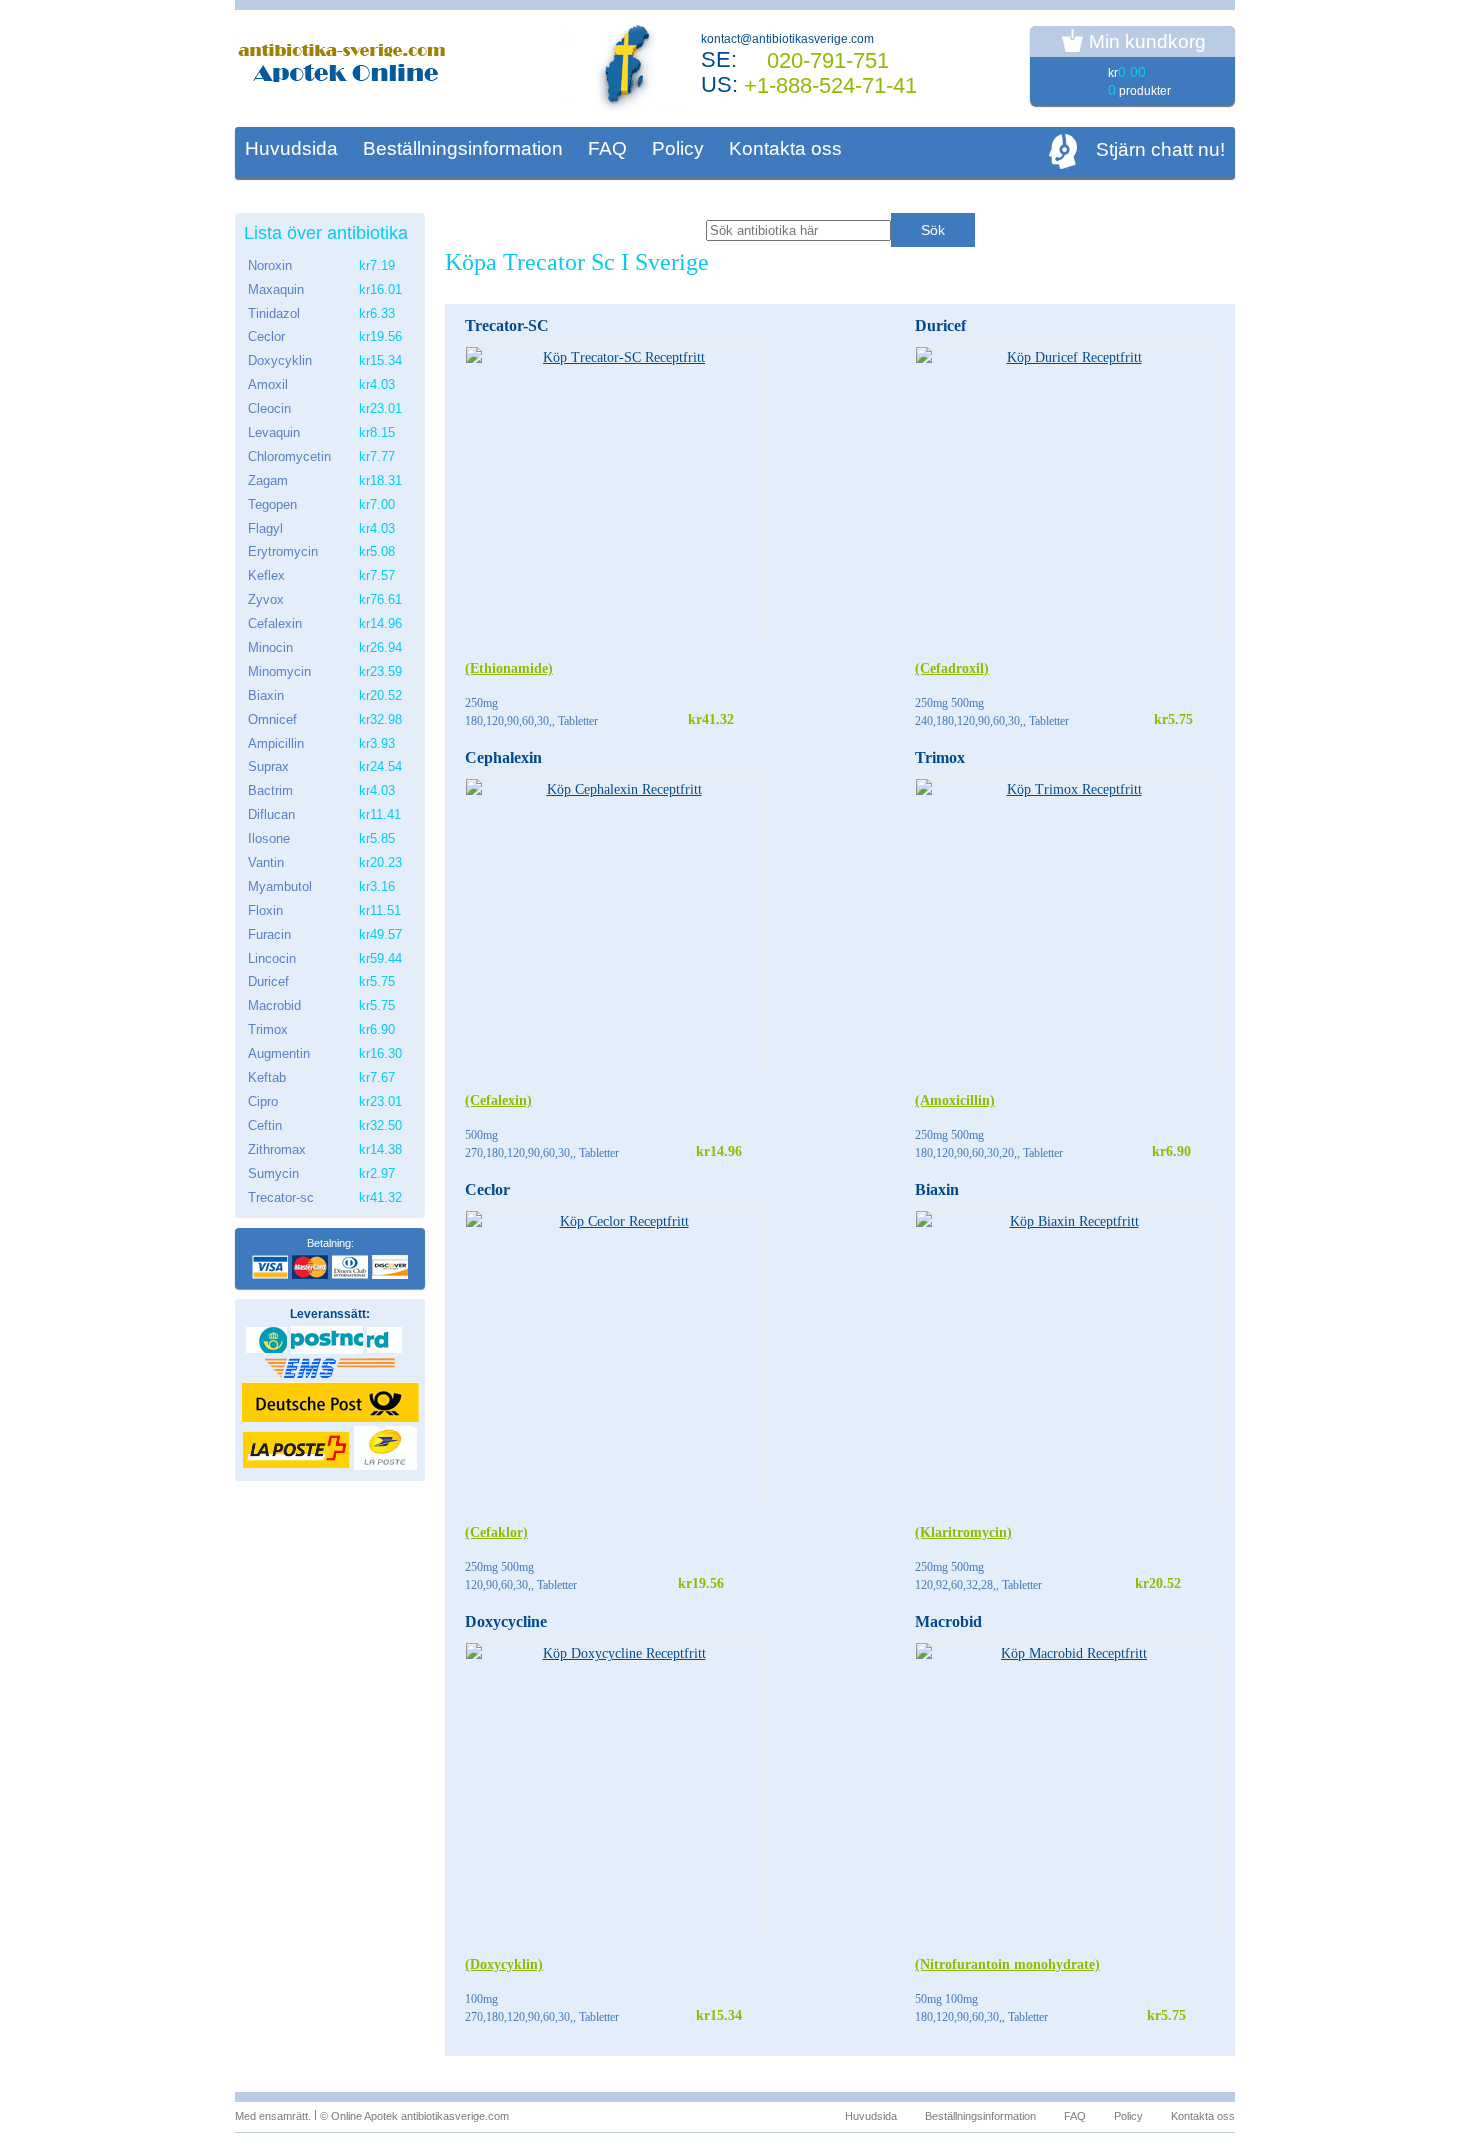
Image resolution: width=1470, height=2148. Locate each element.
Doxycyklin (280, 360)
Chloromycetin (289, 456)
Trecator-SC (507, 325)
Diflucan (271, 814)
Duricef (940, 325)
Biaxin (937, 1189)
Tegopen (272, 504)
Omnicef (272, 719)
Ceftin (265, 1125)
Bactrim (270, 790)
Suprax (268, 766)
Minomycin (279, 671)
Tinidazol (274, 313)
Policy (678, 148)
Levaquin (274, 432)
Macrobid (948, 1621)
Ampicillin (276, 743)
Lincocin (272, 958)
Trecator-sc (281, 1197)
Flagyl (265, 528)
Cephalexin (503, 757)
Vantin (266, 862)
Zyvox (266, 599)
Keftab (267, 1077)
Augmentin (279, 1053)
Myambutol (280, 886)
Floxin (265, 910)
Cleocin (269, 408)
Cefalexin (275, 623)
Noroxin (270, 265)
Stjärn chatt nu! (1160, 149)
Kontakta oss (785, 148)
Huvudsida (291, 148)
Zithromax (277, 1149)
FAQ (607, 148)
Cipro (263, 1101)
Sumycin (273, 1173)
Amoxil (268, 384)
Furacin (269, 934)
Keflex (266, 575)
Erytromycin (283, 551)
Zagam (268, 480)
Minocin (270, 647)
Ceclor (487, 1189)
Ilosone (269, 838)
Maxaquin (276, 289)
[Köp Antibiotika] (344, 66)
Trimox (940, 757)
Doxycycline (506, 1621)
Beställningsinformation (463, 148)
